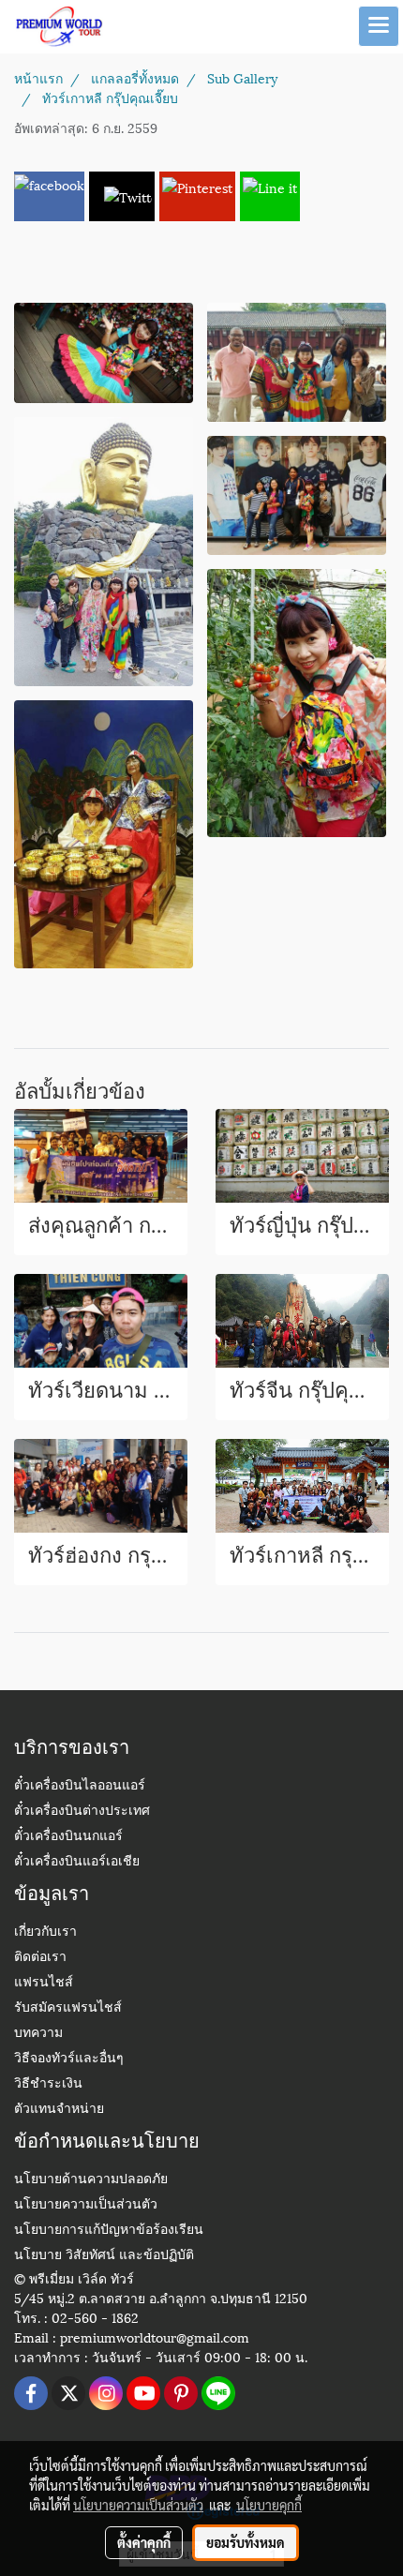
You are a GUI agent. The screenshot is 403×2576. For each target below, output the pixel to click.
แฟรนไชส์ (44, 1983)
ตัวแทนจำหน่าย (59, 2110)
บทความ (38, 2034)
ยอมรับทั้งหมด (246, 2542)
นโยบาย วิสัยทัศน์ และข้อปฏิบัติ (104, 2256)
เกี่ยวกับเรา (45, 1932)
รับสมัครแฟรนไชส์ (68, 2008)
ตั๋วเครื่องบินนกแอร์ (68, 1837)
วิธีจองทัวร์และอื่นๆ (69, 2059)
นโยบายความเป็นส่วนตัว (86, 2205)
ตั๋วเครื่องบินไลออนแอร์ (80, 1786)
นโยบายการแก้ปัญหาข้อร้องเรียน (109, 2231)
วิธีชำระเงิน (48, 2084)
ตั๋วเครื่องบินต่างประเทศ (82, 1812)
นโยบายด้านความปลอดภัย (91, 2180)
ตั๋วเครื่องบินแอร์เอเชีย (77, 1862)
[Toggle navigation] (379, 26)
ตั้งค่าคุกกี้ (144, 2542)
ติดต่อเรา (40, 1958)
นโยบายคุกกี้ (269, 2505)
